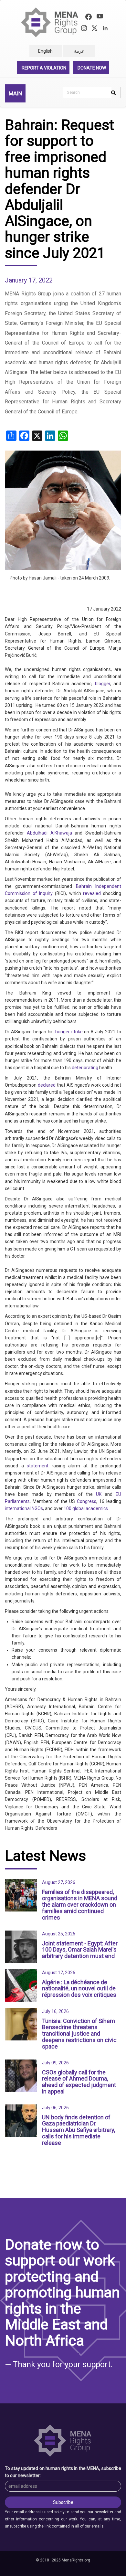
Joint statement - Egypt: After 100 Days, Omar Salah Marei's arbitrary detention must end (80, 1950)
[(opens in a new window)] (89, 18)
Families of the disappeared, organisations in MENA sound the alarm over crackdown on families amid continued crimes (80, 1905)
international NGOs (24, 1508)
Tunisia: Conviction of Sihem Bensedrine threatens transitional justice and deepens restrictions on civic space (79, 2034)
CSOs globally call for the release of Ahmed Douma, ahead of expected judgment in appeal (79, 2082)
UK (99, 1494)
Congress (87, 1501)
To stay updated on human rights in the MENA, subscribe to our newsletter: (63, 2472)
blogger (103, 684)
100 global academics (86, 1508)
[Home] (50, 22)
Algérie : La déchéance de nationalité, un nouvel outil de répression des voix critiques (79, 1989)
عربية (79, 51)
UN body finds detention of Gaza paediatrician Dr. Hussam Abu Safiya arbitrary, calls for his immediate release (79, 2130)
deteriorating (85, 1068)
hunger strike (69, 1032)
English (45, 51)
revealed (92, 893)
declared (47, 1085)
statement (38, 1466)
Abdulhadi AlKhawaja (49, 833)
